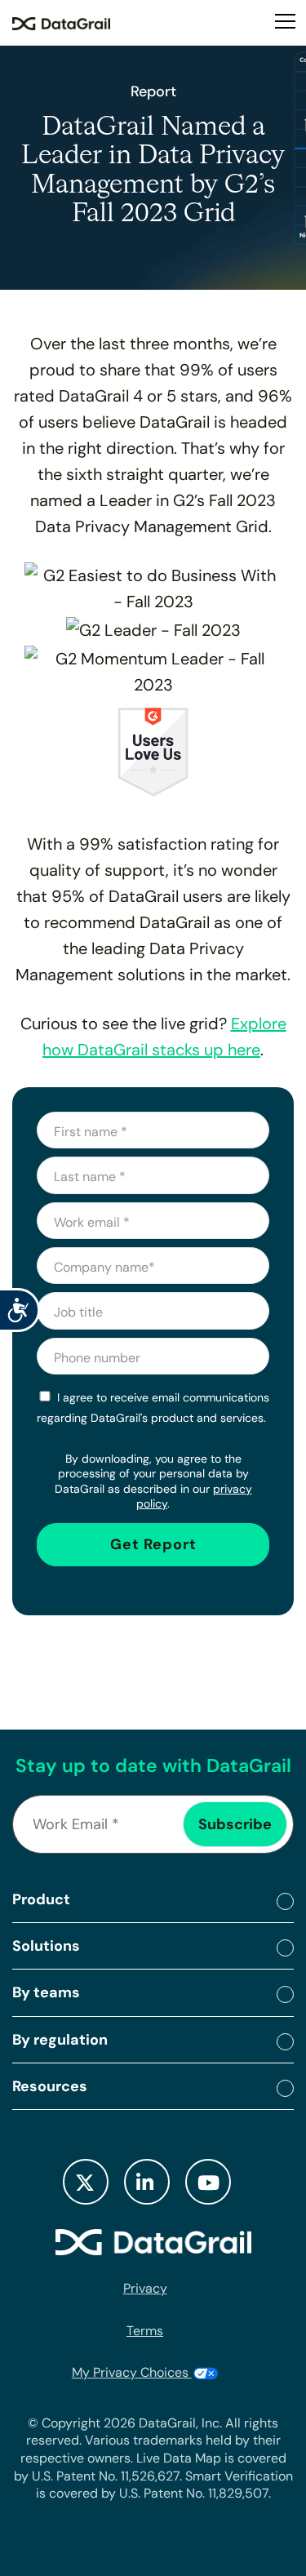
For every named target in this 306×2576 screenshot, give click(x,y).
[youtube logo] (208, 2182)
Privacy (145, 2288)
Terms (145, 2331)
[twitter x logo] (86, 2182)
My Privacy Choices (132, 2372)
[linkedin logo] (147, 2182)
